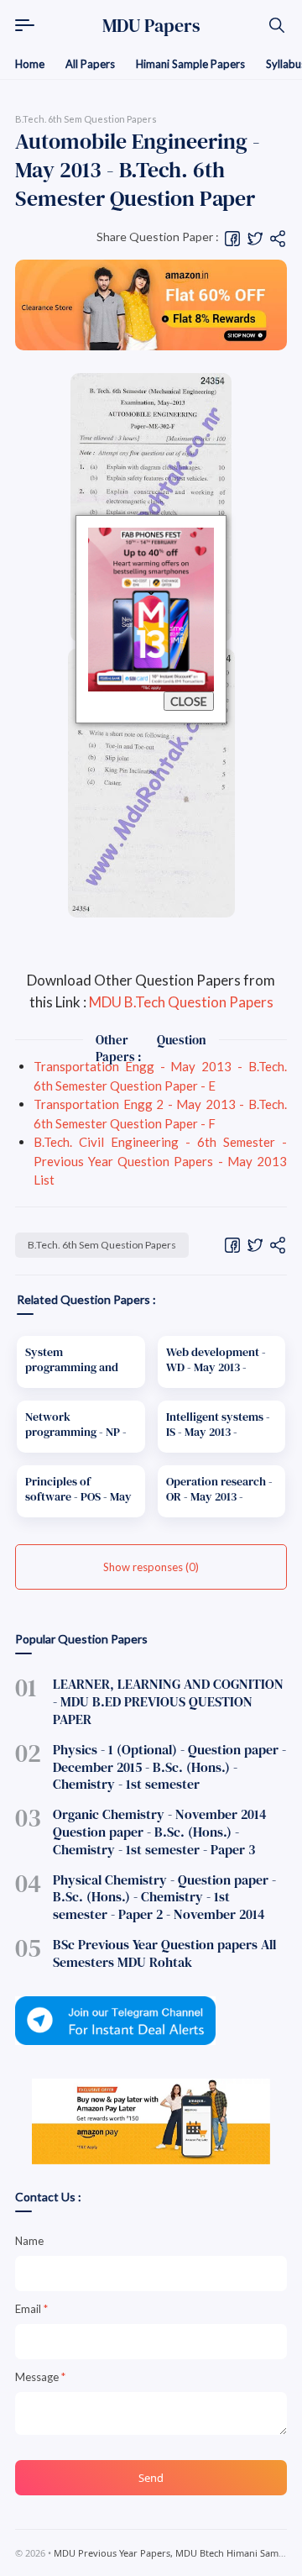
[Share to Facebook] (232, 237)
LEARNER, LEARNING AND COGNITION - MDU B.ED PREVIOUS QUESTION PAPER (168, 1701)
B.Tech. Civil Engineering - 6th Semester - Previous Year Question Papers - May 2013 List (160, 1161)
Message (40, 2377)
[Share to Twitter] (255, 237)
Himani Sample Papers (190, 64)
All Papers (90, 64)
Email (31, 2309)
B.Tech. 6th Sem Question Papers (102, 1245)
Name (29, 2241)
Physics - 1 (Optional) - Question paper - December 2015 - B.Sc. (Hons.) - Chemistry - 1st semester (169, 1767)
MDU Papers (151, 25)
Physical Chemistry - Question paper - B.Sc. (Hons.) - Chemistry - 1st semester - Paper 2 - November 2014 (164, 1897)
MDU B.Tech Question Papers (181, 1002)
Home (30, 64)
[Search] (277, 25)
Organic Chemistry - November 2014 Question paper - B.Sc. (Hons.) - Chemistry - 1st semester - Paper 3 (160, 1832)
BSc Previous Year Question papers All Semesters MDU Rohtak (164, 1953)
